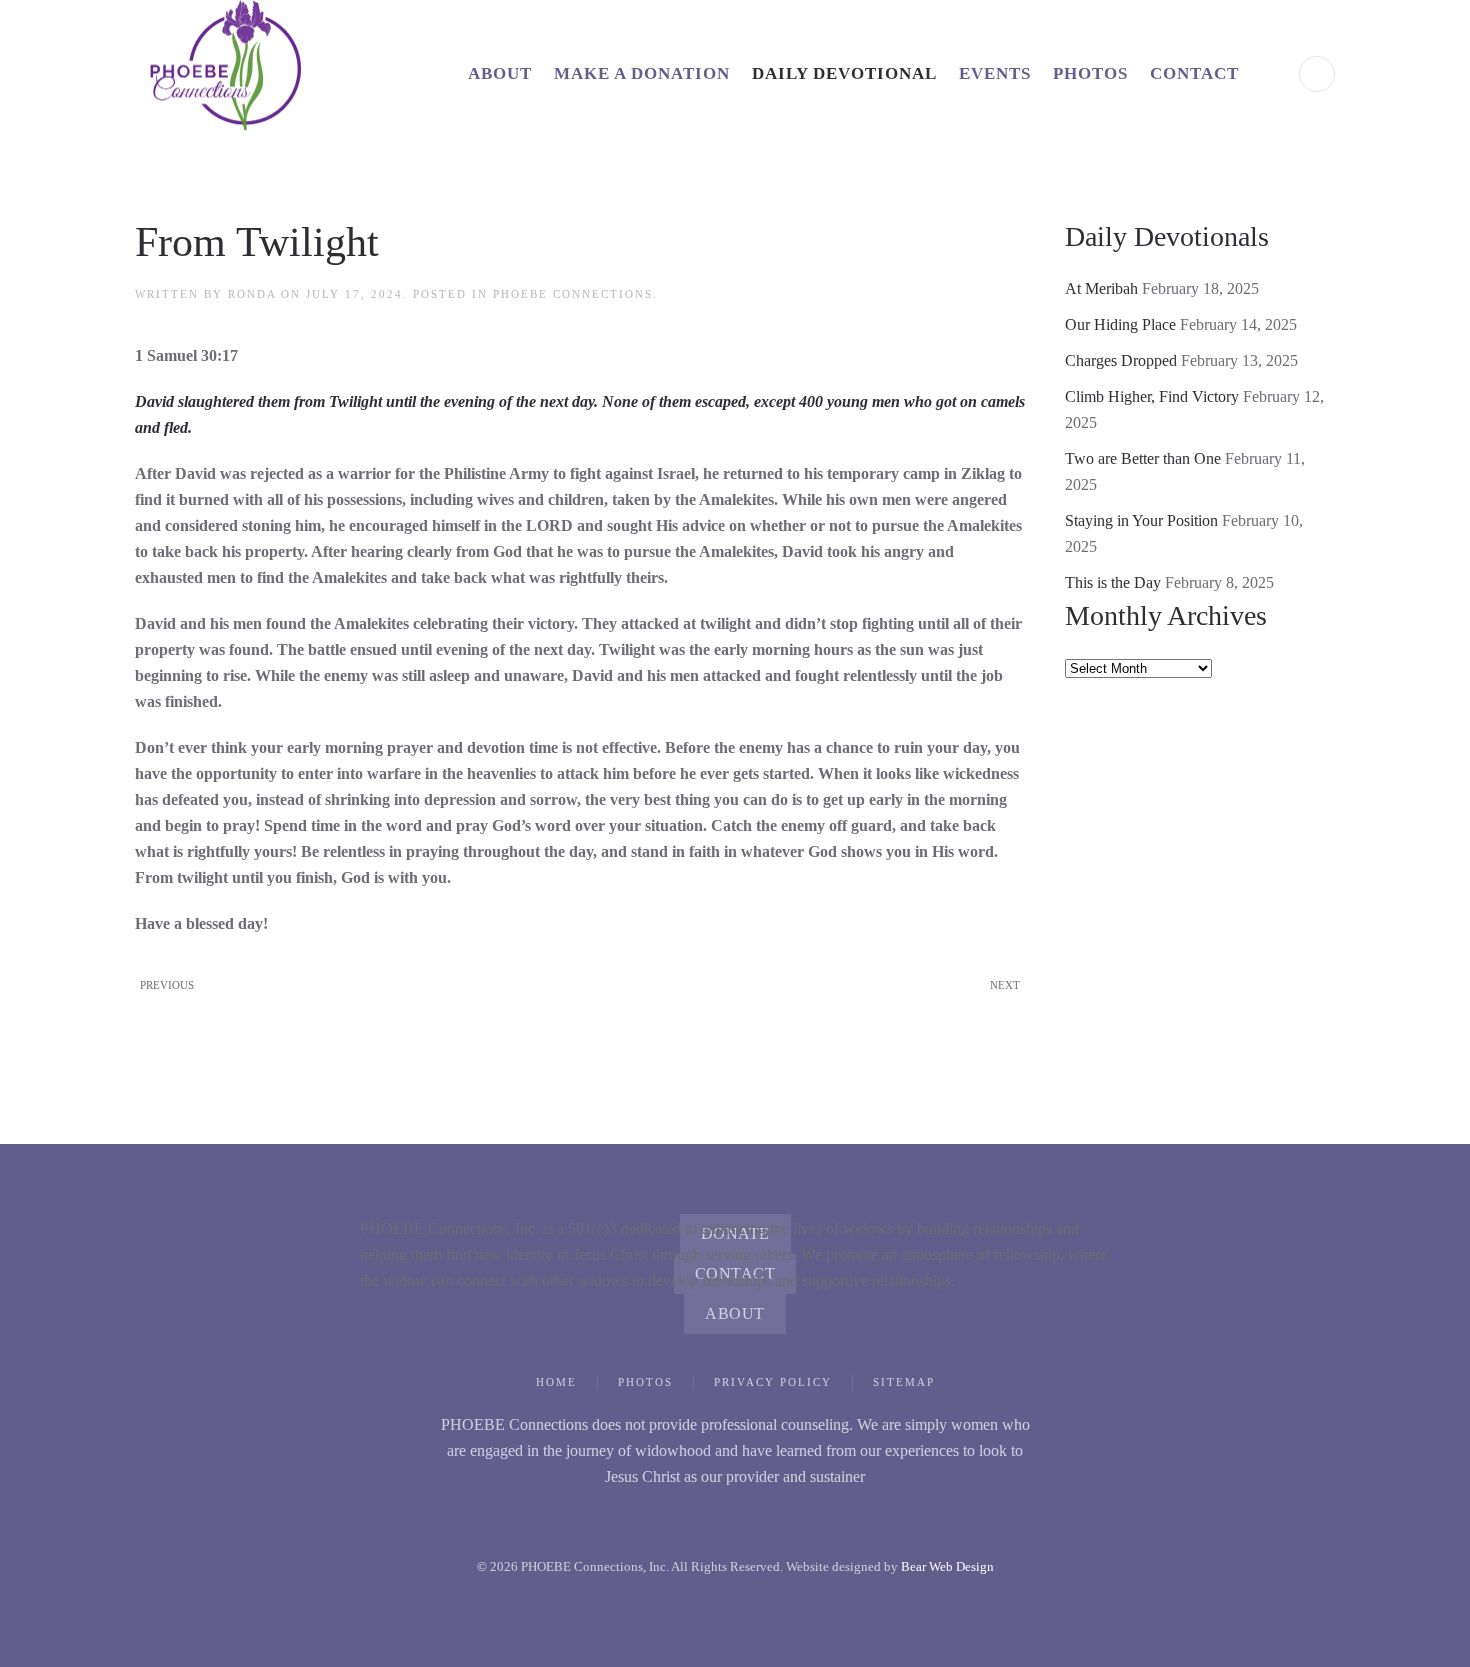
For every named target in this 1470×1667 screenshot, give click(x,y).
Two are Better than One (1143, 458)
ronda (252, 294)
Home (556, 1382)
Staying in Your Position (1141, 520)
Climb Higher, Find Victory (1152, 396)
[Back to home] (245, 73)
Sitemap (904, 1382)
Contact (1194, 73)
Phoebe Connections (573, 294)
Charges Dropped (1121, 360)
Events (995, 73)
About (500, 73)
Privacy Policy (773, 1382)
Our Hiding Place (1120, 324)
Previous (167, 985)
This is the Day (1113, 582)
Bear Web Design (947, 1566)
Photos (1090, 73)
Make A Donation (642, 73)
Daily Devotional (844, 73)
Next (1005, 985)
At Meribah (1101, 288)
